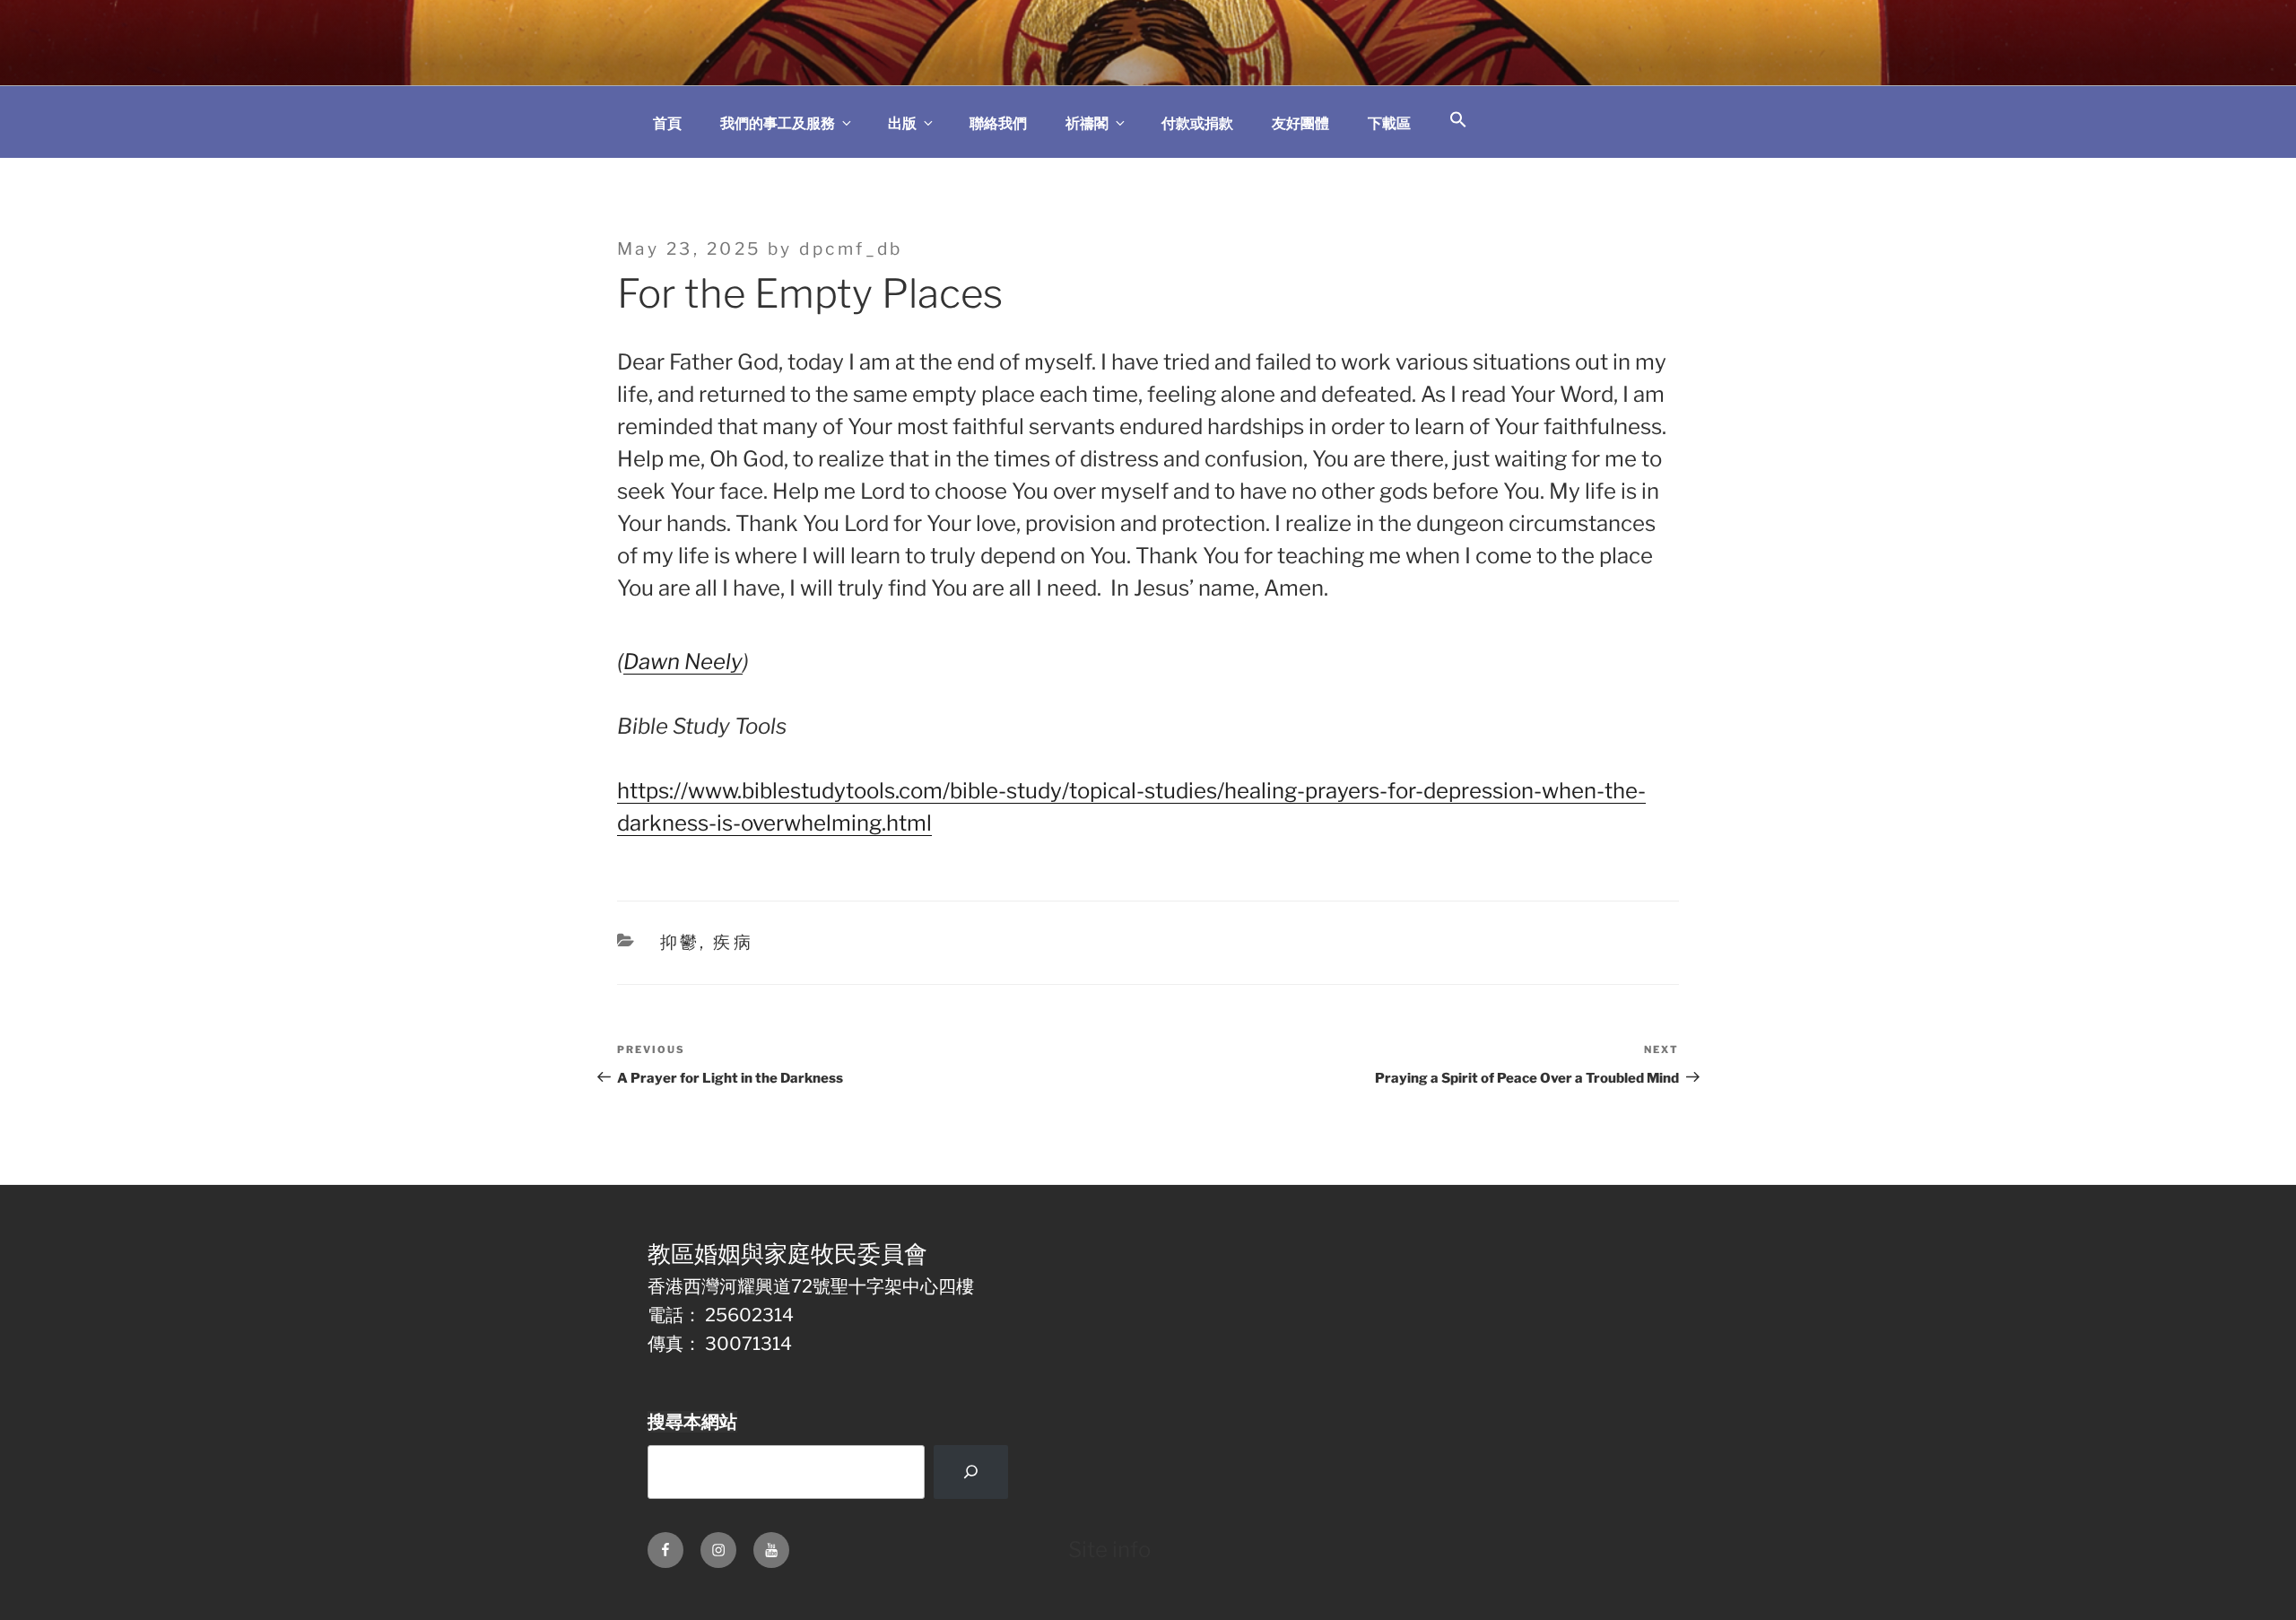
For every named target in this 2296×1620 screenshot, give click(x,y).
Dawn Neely (683, 662)
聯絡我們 (998, 123)
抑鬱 (680, 942)
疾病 (733, 942)
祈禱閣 (1087, 123)
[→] (970, 1472)
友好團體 (1300, 123)
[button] (1458, 121)
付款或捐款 (1197, 123)
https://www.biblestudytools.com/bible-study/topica (874, 791)
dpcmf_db (851, 249)
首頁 (667, 123)
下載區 (1389, 123)
